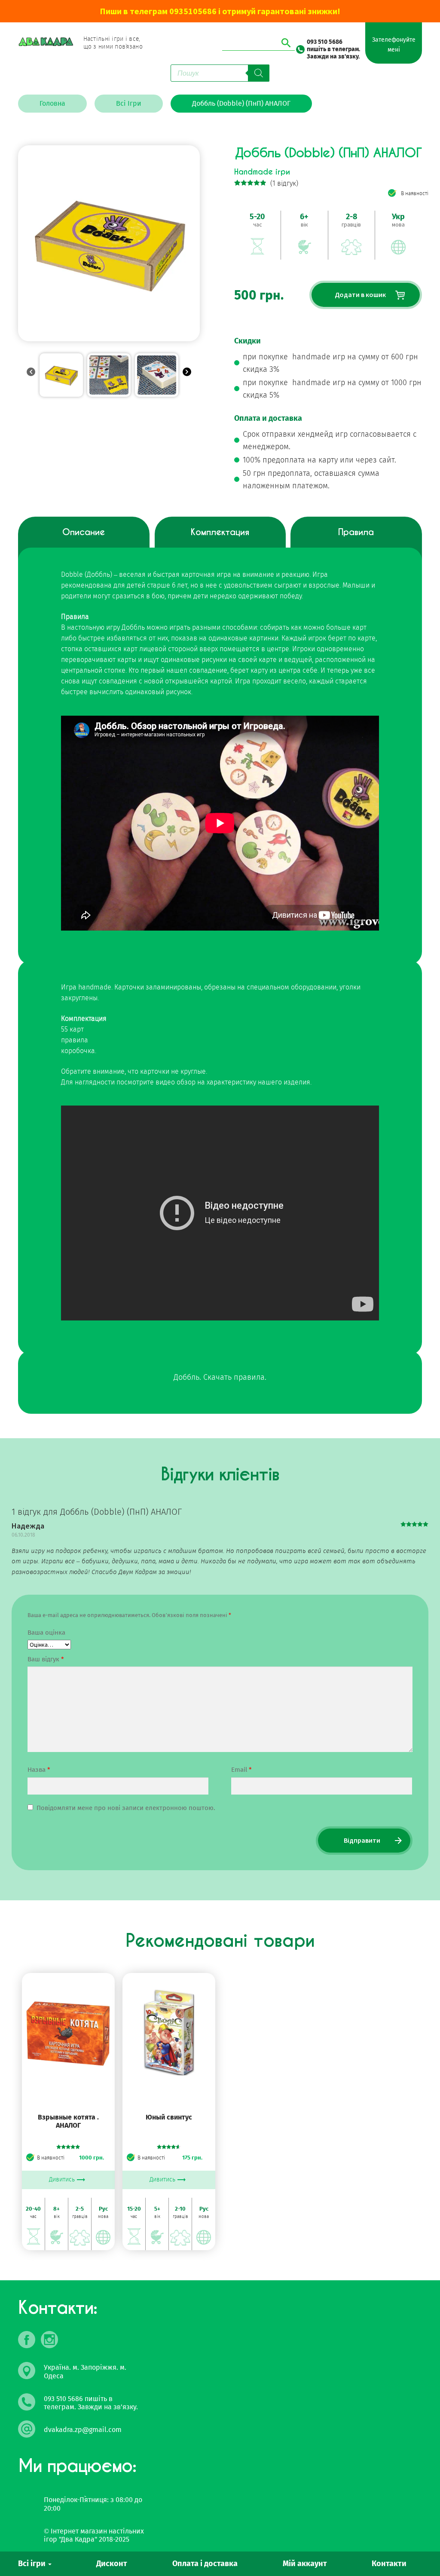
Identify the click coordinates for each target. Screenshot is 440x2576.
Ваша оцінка (46, 1633)
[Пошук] (259, 73)
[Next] (187, 373)
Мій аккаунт (305, 2564)
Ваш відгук (46, 1659)
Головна (52, 103)
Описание (84, 532)
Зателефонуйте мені (394, 45)
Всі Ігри (129, 103)
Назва (39, 1770)
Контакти (389, 2564)
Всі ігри (33, 2564)
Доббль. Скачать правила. (220, 1377)
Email (241, 1770)
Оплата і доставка (205, 2564)
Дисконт (112, 2564)
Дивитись (62, 2179)
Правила (356, 532)
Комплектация (220, 532)
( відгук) (284, 183)
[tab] (84, 539)
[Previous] (31, 373)
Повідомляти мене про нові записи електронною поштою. (126, 1808)
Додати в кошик (360, 294)
